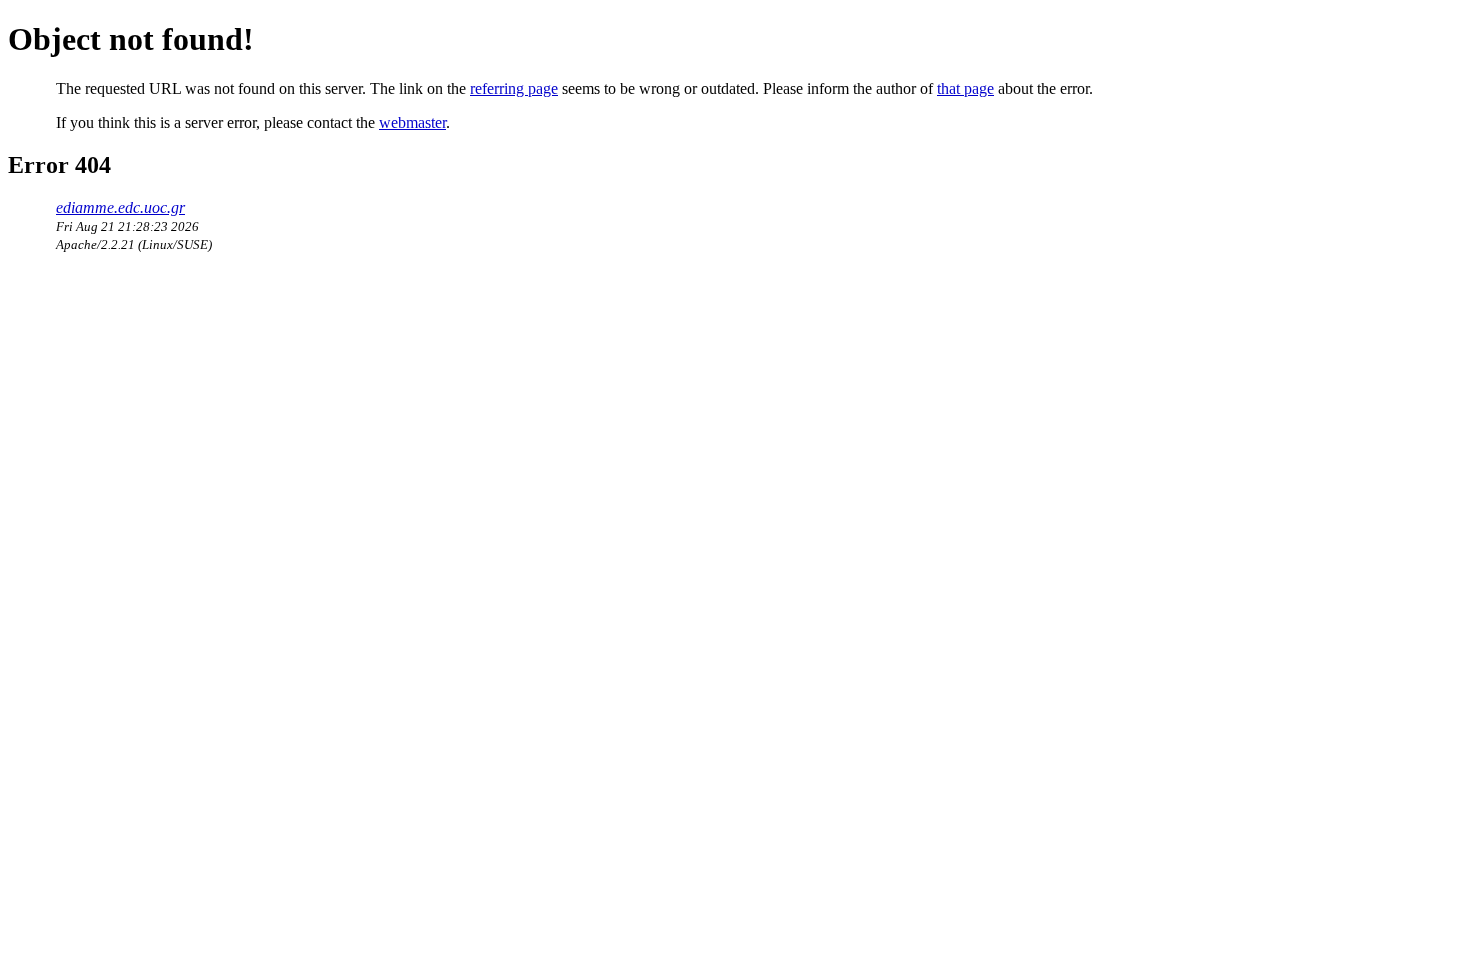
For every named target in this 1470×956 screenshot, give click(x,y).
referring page (514, 88)
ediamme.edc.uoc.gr (120, 207)
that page (965, 88)
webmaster (412, 122)
